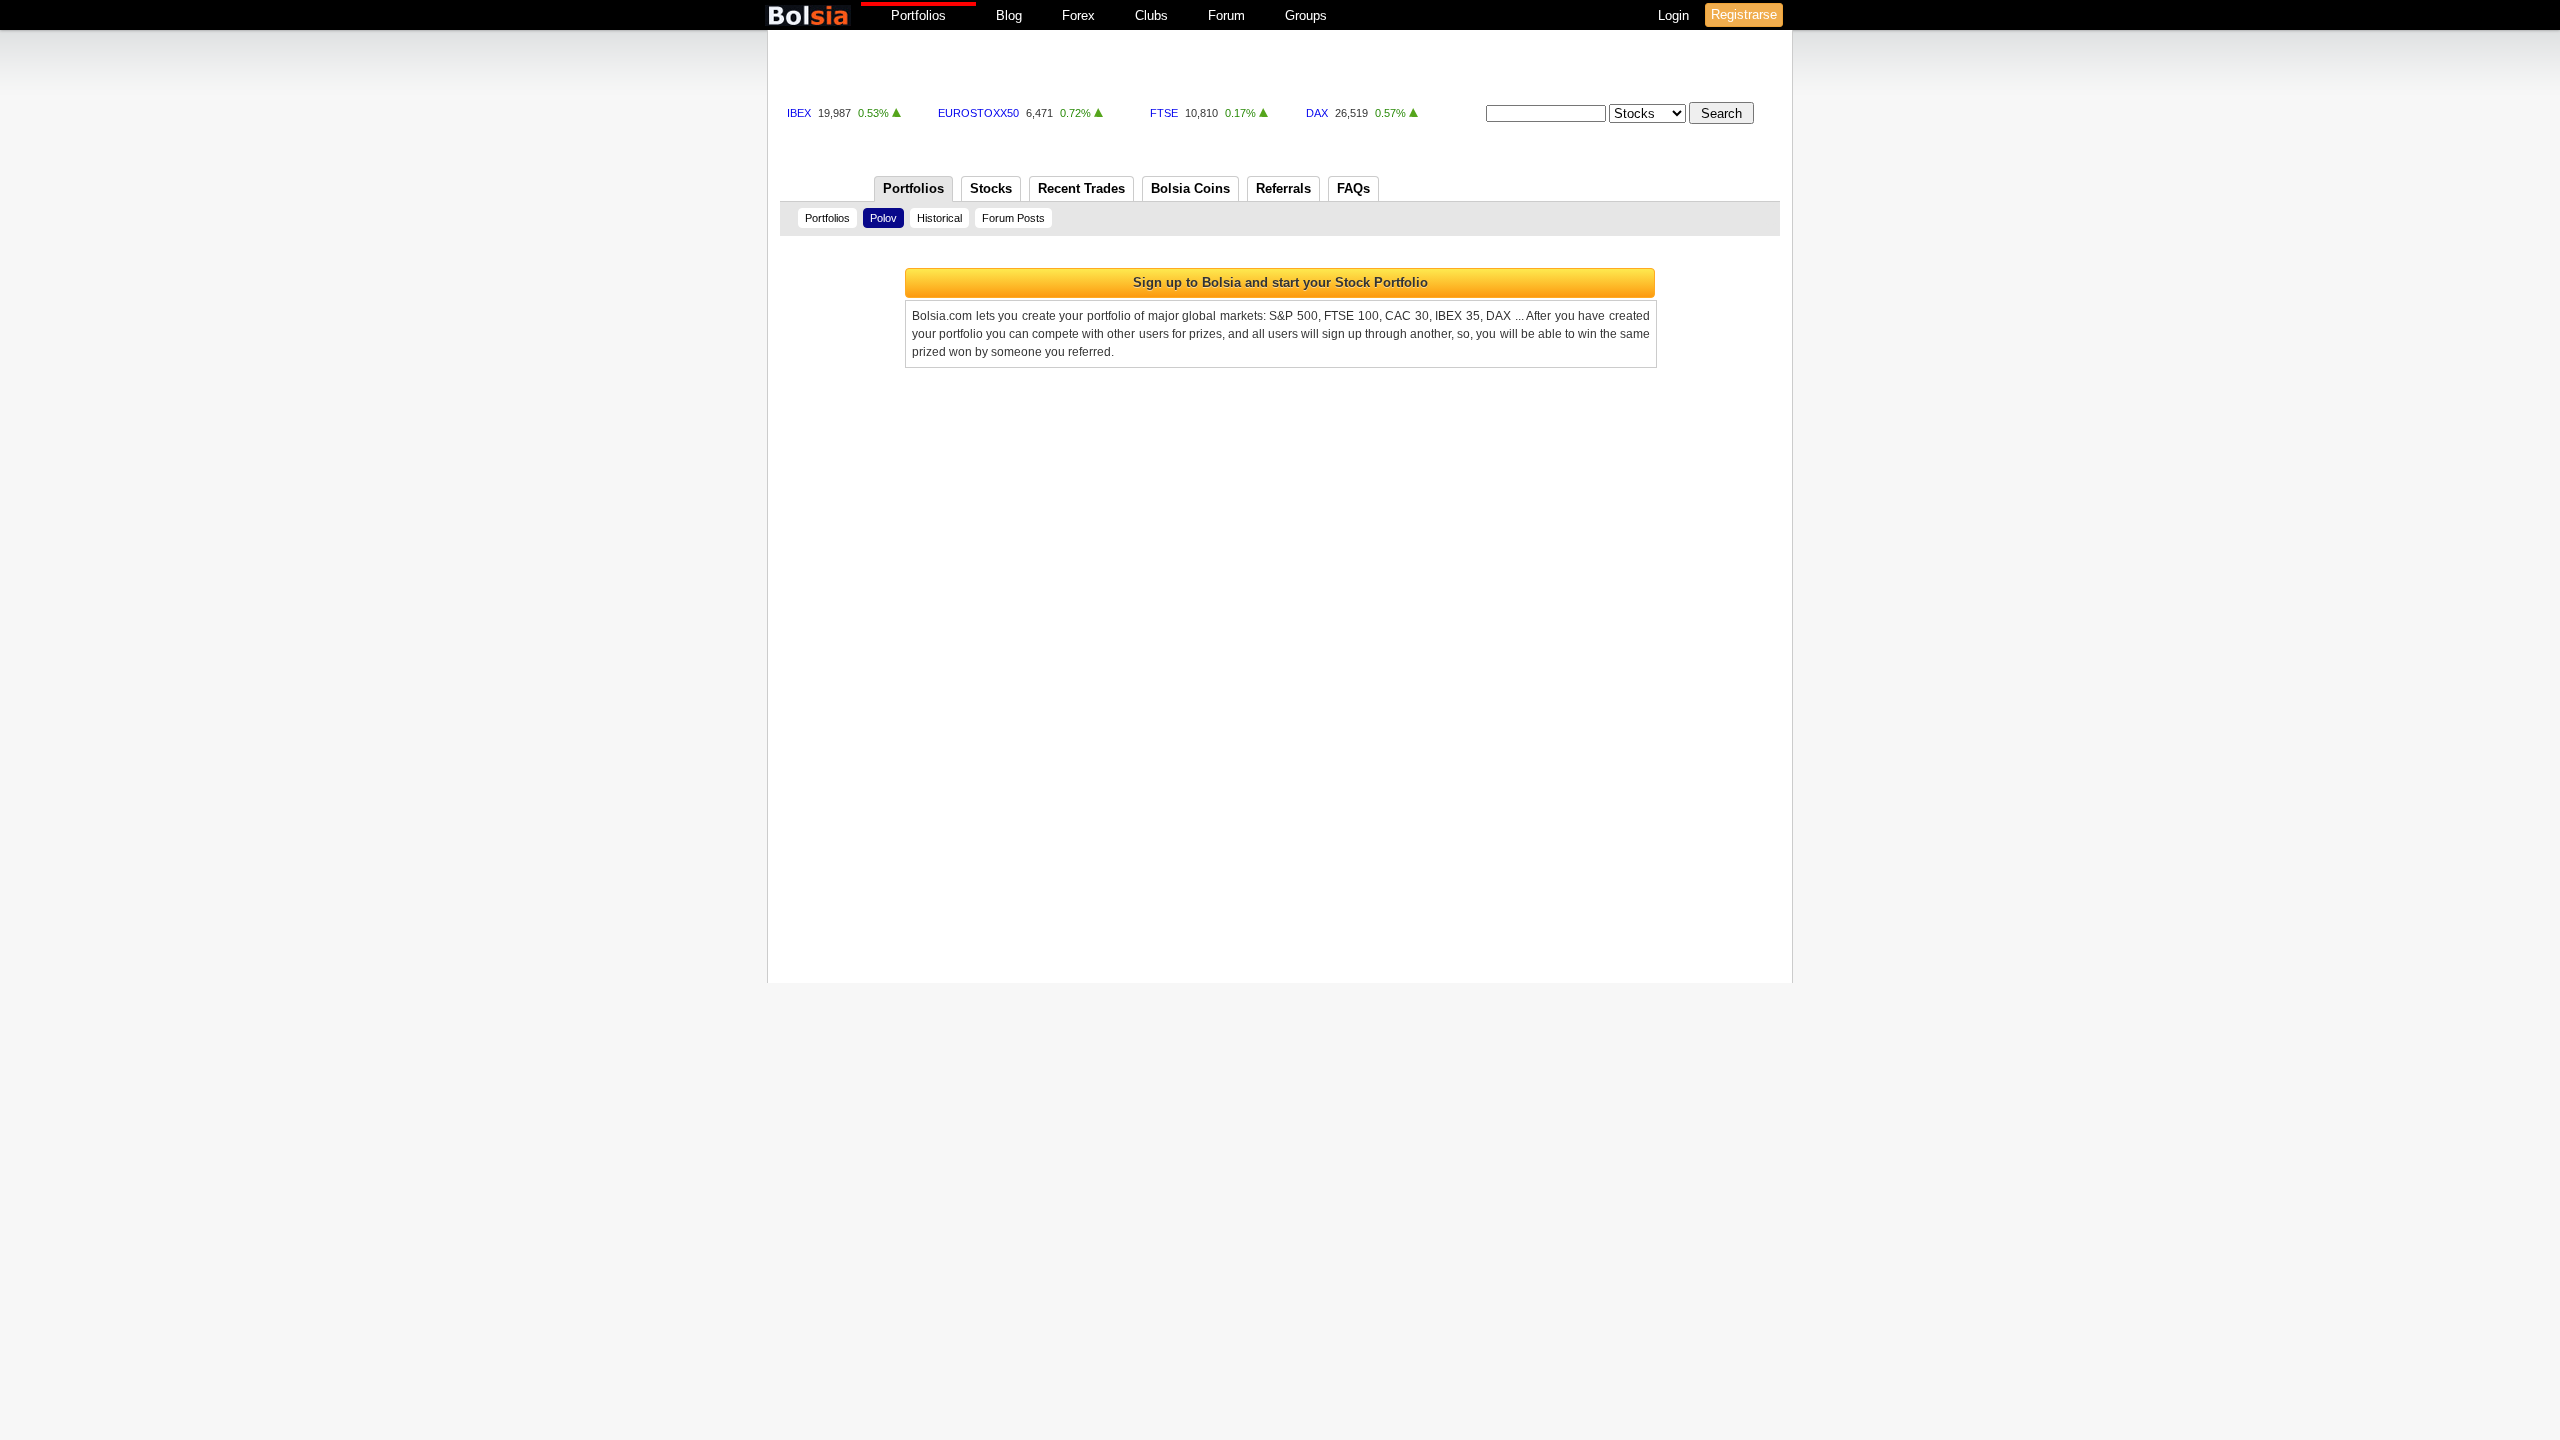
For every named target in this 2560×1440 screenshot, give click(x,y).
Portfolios (918, 15)
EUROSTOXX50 (978, 113)
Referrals (1283, 188)
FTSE (1164, 113)
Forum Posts (1013, 218)
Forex (1078, 15)
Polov (883, 218)
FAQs (1353, 188)
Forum (1226, 15)
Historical (939, 218)
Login (1675, 15)
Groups (1306, 15)
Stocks (991, 188)
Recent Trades (1081, 188)
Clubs (1151, 15)
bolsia (808, 15)
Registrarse (1744, 14)
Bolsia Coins (1190, 188)
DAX (1317, 113)
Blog (1009, 15)
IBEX (799, 113)
